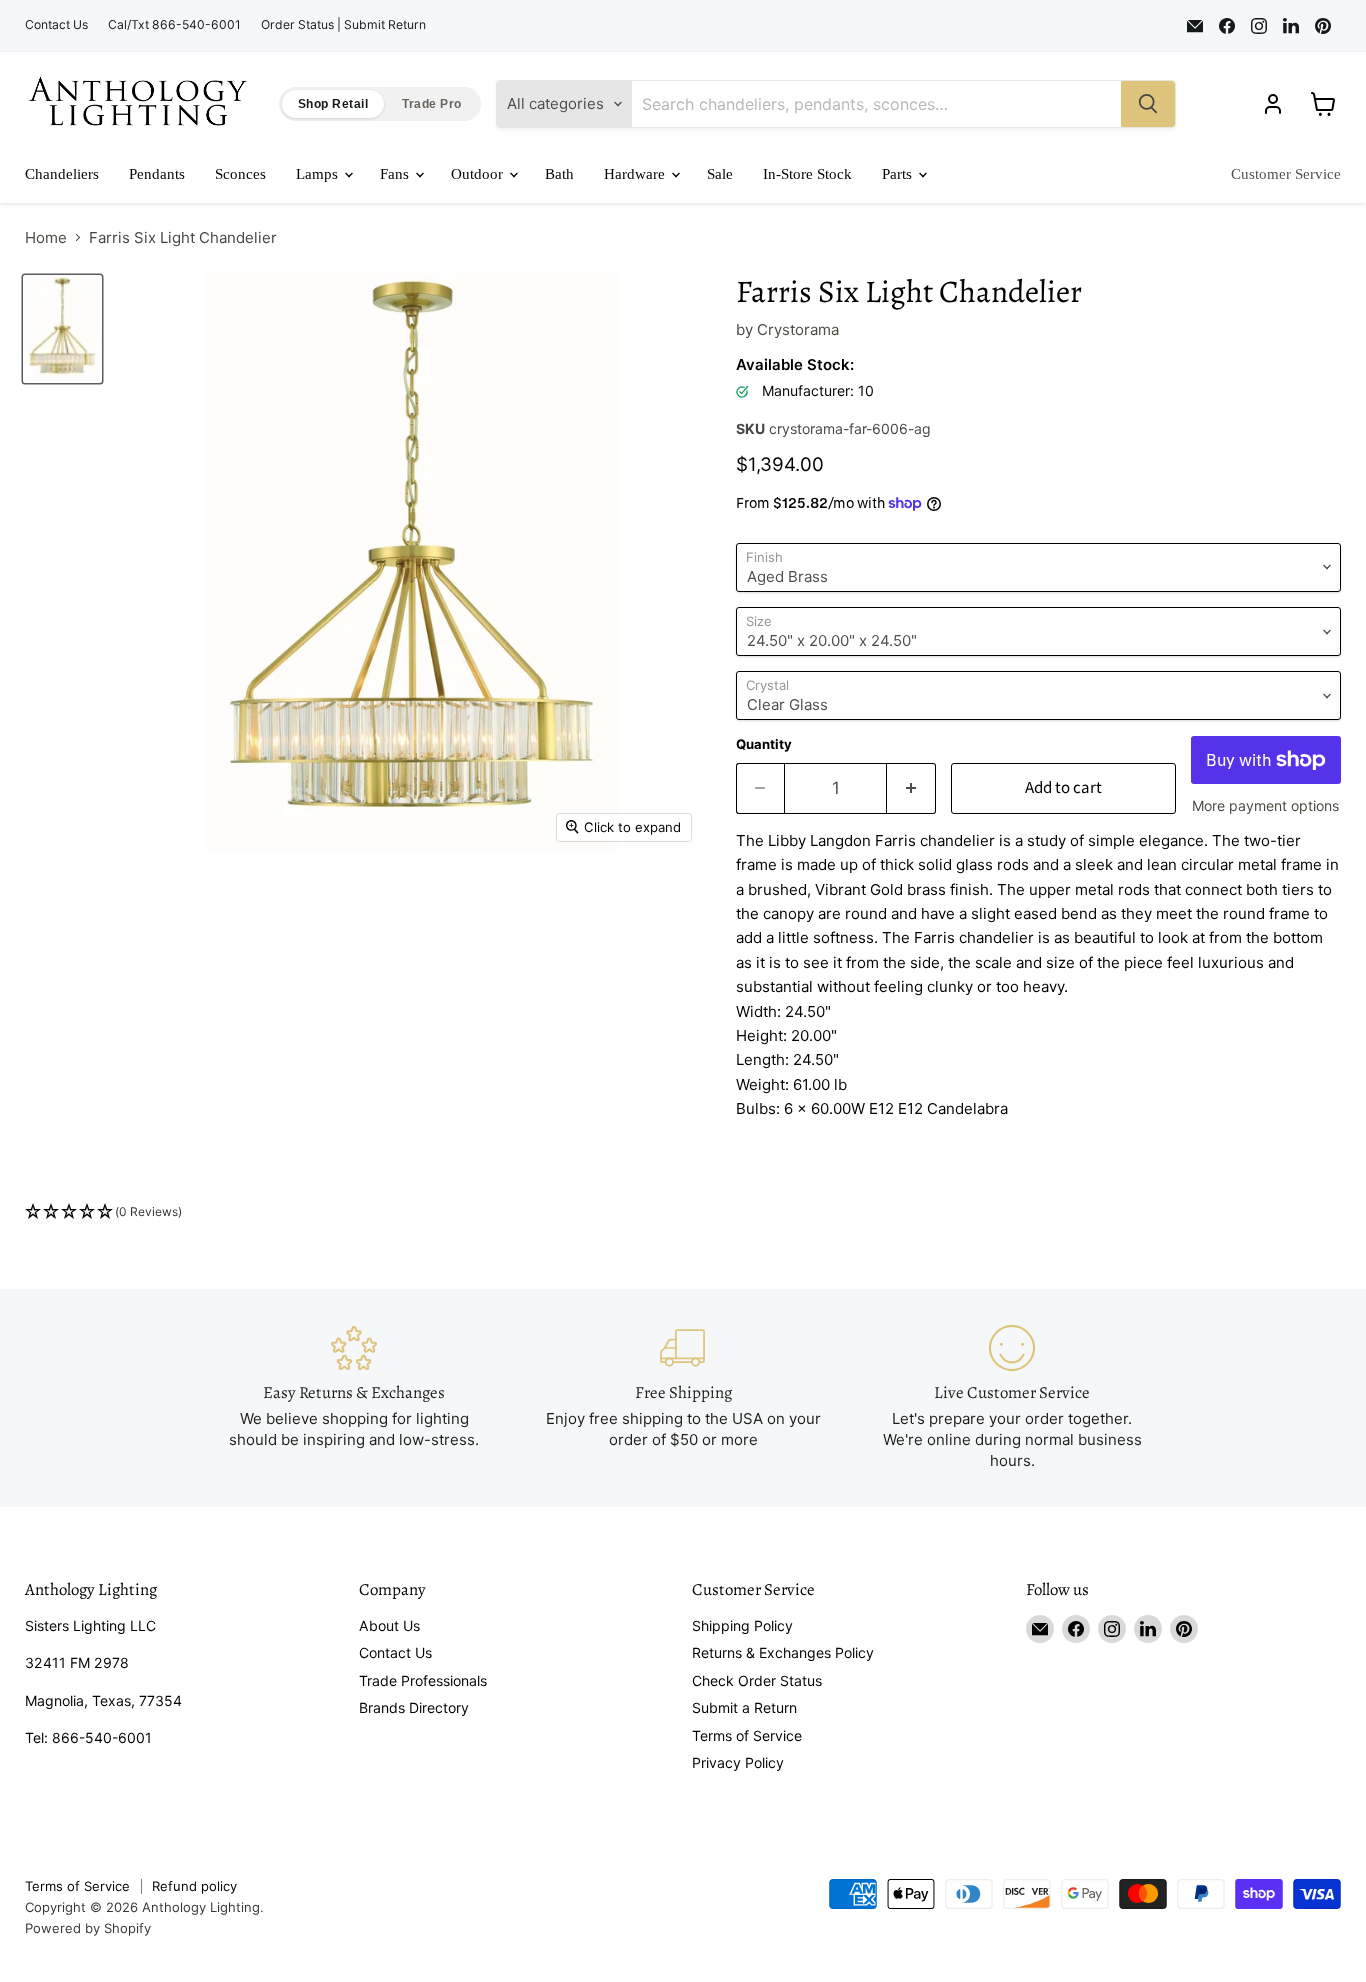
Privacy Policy (738, 1762)
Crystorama (798, 329)
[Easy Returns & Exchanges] (354, 1398)
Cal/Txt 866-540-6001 (174, 25)
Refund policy (194, 1886)
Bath (559, 174)
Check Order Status (757, 1680)
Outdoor (479, 174)
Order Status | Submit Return (343, 25)
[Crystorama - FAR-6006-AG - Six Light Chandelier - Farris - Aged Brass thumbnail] (62, 329)
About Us (389, 1625)
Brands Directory (414, 1707)
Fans (396, 174)
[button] (683, 1212)
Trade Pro (431, 104)
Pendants (157, 174)
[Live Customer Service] (1012, 1398)
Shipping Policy (742, 1625)
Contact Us (56, 25)
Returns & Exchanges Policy (783, 1652)
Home (46, 237)
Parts (899, 174)
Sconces (240, 174)
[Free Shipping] (683, 1398)
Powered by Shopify (88, 1928)
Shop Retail (333, 104)
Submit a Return (744, 1707)
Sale (720, 174)
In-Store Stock (807, 174)
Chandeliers (62, 174)
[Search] (1148, 104)
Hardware (636, 174)
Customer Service (1286, 174)
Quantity (764, 744)
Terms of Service (747, 1735)
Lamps (319, 174)
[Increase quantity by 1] (911, 788)
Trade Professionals (423, 1680)
